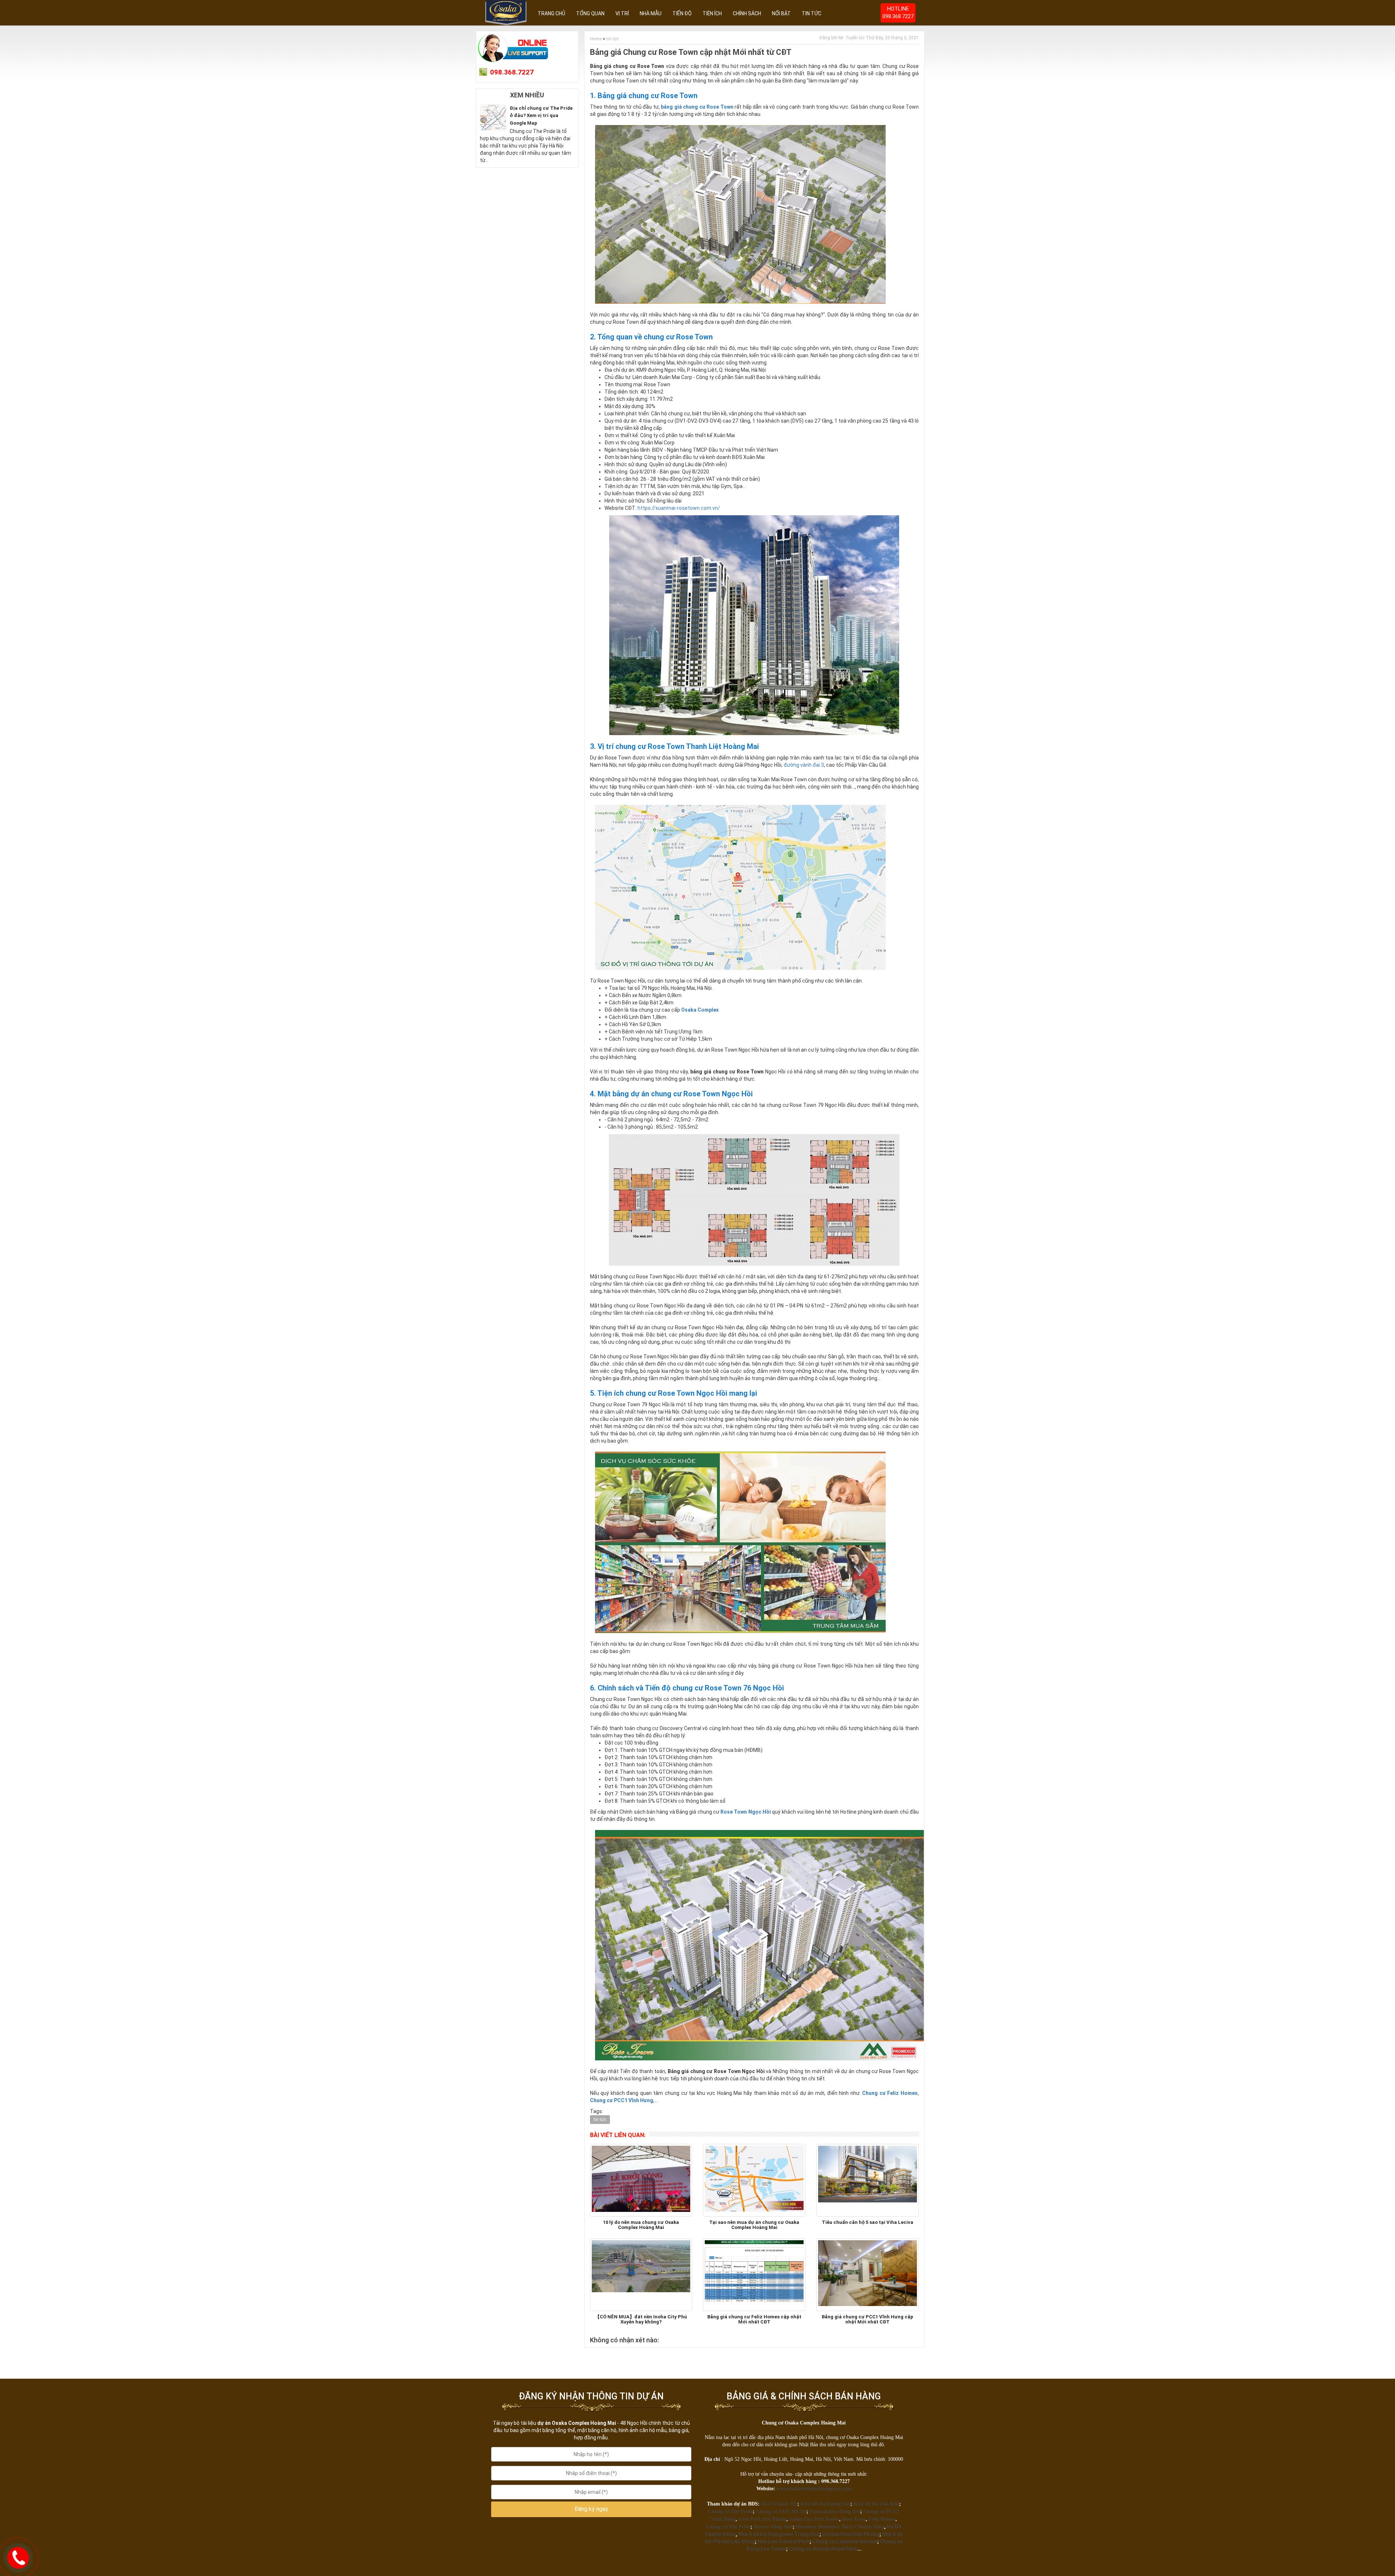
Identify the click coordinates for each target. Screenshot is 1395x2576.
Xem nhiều (527, 95)
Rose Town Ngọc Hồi (746, 1812)
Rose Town (854, 2519)
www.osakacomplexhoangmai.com (814, 2489)
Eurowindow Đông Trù (835, 2512)
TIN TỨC (812, 13)
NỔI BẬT (781, 13)
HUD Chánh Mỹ (779, 2504)
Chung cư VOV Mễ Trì (781, 2512)
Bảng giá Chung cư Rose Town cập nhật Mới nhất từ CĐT (691, 52)
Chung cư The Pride (730, 2512)
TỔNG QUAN (590, 13)
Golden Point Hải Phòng (851, 2534)
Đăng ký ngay (591, 2509)
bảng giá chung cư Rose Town (697, 107)
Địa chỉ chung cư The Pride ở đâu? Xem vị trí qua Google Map (541, 116)
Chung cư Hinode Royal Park (823, 2549)
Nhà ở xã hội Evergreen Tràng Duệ (779, 2534)
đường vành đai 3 (804, 765)
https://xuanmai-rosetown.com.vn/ (679, 508)
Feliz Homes (882, 2519)
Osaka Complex (700, 1010)
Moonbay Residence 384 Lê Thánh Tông (840, 2527)
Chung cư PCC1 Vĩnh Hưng (622, 2100)
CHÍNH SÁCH (747, 13)
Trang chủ (551, 13)
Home (596, 39)
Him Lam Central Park (784, 2541)
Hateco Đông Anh (773, 2527)
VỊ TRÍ (622, 13)
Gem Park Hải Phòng (763, 2519)
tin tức (613, 39)
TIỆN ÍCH (712, 13)
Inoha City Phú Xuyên (814, 2519)
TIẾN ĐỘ (682, 13)
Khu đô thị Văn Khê (876, 2504)
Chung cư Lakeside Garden (845, 2541)
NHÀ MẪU (651, 13)
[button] (591, 2509)
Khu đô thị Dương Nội (826, 2504)
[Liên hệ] (18, 2557)
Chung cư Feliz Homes (890, 2093)
